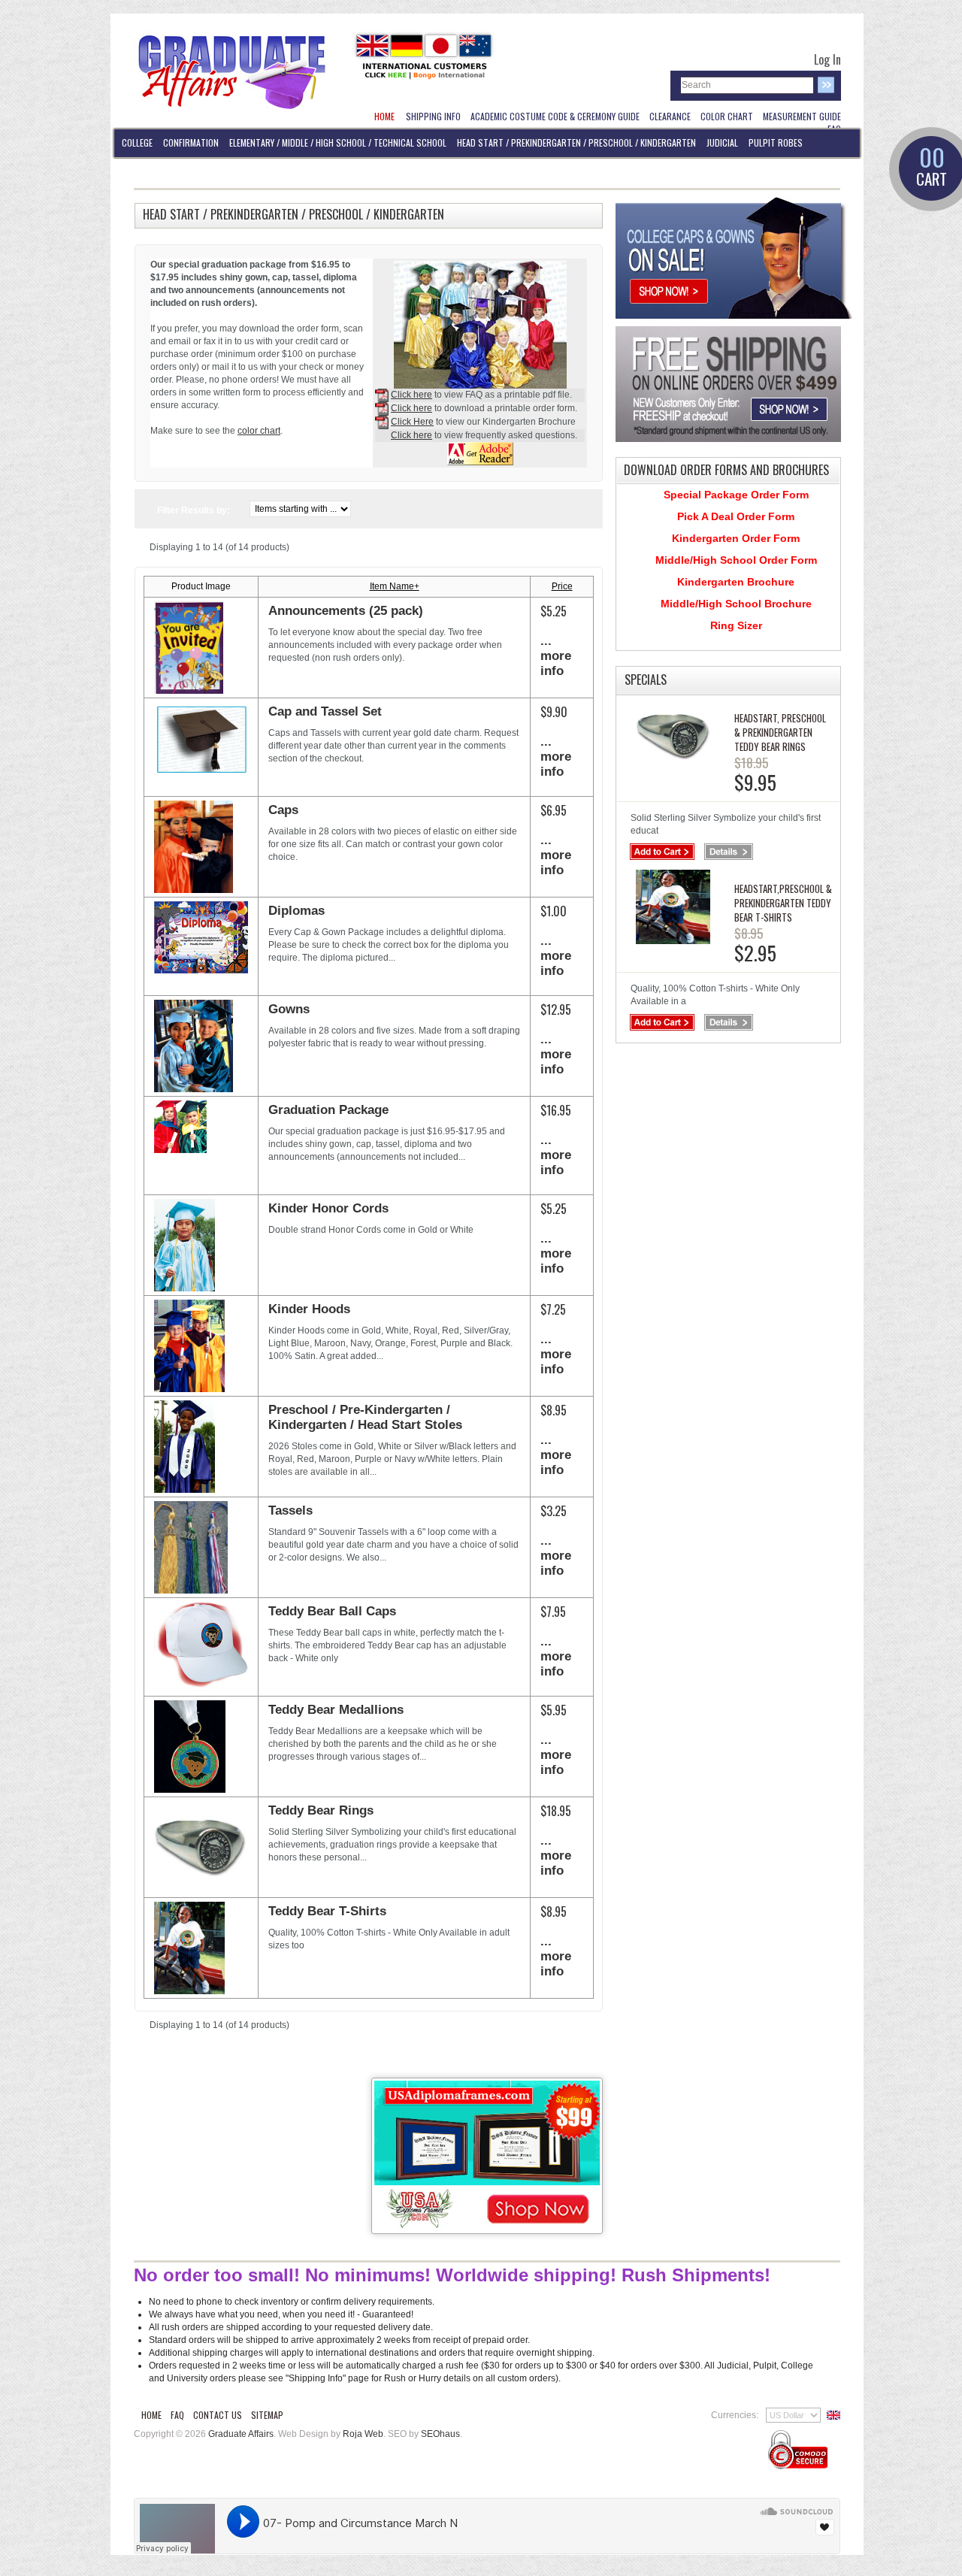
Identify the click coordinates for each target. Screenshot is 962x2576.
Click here (411, 395)
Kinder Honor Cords (328, 1208)
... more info (556, 656)
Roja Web (363, 2434)
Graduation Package (328, 1110)
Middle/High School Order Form (736, 560)
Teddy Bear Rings (321, 1810)
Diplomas (296, 911)
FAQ (177, 2415)
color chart (259, 431)
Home (151, 2415)
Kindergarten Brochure (736, 582)
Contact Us (218, 2415)
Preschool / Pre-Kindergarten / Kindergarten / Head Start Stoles (365, 1417)
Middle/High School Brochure (736, 604)
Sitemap (267, 2415)
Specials (646, 680)
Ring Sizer (736, 625)
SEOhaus (440, 2434)
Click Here (412, 422)
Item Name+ (395, 586)
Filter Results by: (194, 510)
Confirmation (191, 142)
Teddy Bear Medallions (336, 1710)
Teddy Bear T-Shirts (327, 1911)
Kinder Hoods (309, 1309)
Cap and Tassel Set (325, 711)
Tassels (290, 1510)
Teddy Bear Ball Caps (332, 1611)
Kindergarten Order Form (736, 538)
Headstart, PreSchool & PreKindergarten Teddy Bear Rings (780, 732)
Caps (283, 810)
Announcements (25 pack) (346, 611)
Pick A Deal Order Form (736, 516)
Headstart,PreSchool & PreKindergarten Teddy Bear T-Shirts (783, 903)
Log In (827, 59)
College (137, 142)
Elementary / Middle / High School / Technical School (338, 142)
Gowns (289, 1009)
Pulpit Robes (776, 142)
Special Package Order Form (736, 495)
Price (562, 586)
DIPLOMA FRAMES (151, 172)
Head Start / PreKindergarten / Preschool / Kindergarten (576, 142)
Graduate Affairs (241, 2434)
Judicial (722, 142)
